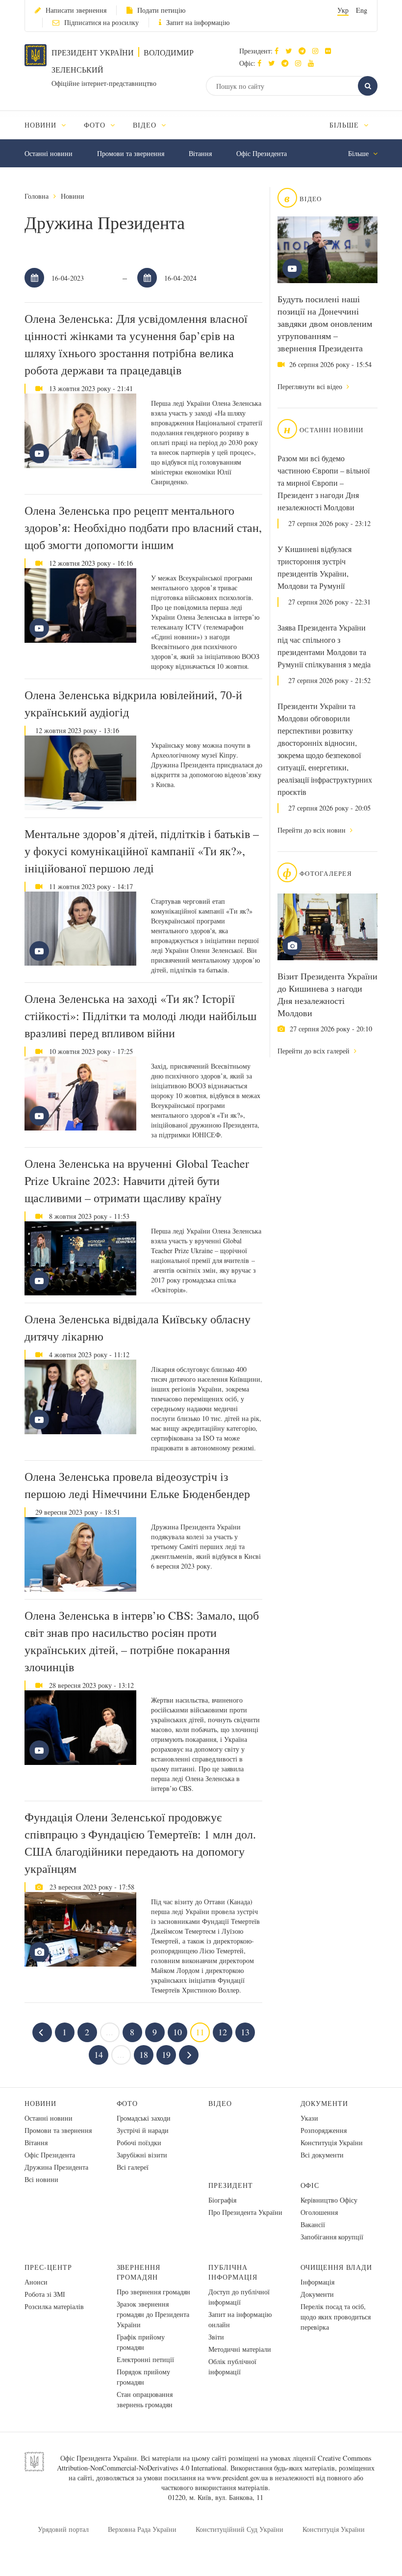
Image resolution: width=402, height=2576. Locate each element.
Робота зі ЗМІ (45, 2294)
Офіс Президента (262, 153)
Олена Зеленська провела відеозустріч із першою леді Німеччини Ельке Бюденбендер (137, 1485)
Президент (231, 2185)
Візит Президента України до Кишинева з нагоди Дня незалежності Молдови (327, 994)
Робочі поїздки (139, 2142)
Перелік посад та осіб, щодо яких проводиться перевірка (336, 2317)
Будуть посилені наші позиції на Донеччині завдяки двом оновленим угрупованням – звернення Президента (325, 323)
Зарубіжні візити (142, 2155)
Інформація (317, 2282)
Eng (362, 10)
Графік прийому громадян (141, 2342)
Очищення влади (337, 2267)
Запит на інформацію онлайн (240, 2319)
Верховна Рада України (142, 2529)
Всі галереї (133, 2167)
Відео (220, 2103)
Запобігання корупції (332, 2237)
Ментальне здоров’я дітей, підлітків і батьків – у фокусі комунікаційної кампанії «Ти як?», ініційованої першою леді (142, 851)
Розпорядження (324, 2130)
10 (177, 2032)
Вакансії (313, 2224)
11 (200, 2032)
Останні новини (49, 153)
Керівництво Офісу (329, 2200)
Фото (127, 2103)
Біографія (222, 2200)
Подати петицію (161, 10)
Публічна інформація (233, 2272)
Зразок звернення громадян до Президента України (153, 2314)
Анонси (36, 2282)
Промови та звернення (131, 153)
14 (99, 2054)
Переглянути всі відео (311, 386)
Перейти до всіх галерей (314, 1051)
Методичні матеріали (240, 2349)
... (110, 2032)
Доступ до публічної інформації (239, 2297)
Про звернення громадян (153, 2292)
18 (144, 2054)
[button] (291, 51)
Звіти (216, 2337)
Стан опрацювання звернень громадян (145, 2399)
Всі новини (41, 2179)
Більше (345, 125)
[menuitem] (50, 125)
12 (223, 2032)
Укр (343, 10)
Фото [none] (96, 125)
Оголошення (319, 2212)
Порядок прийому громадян (143, 2377)
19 (166, 2054)
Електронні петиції (145, 2359)
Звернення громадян (139, 2272)
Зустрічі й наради (143, 2130)
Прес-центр (48, 2267)
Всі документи (322, 2155)
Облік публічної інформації (232, 2366)
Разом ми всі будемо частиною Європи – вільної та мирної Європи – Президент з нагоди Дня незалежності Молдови (324, 483)
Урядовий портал (63, 2529)
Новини (73, 196)
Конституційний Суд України (239, 2529)
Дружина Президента (56, 2167)
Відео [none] (146, 125)
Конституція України (332, 2142)
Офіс (310, 2185)
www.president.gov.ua (237, 2478)
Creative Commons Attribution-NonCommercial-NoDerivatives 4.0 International (214, 2463)
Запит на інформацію (198, 22)
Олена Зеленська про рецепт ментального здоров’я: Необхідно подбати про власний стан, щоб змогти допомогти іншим (143, 527)
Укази (309, 2118)
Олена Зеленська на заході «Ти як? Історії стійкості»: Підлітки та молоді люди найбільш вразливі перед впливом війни (140, 1016)
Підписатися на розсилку (101, 22)
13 (245, 2032)
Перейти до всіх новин (313, 830)
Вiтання (200, 153)
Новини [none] (42, 125)
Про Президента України (245, 2212)
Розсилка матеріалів (54, 2306)
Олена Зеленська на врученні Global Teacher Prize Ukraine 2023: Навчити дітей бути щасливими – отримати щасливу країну (137, 1181)
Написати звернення (76, 10)
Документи (325, 2103)
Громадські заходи (144, 2118)
